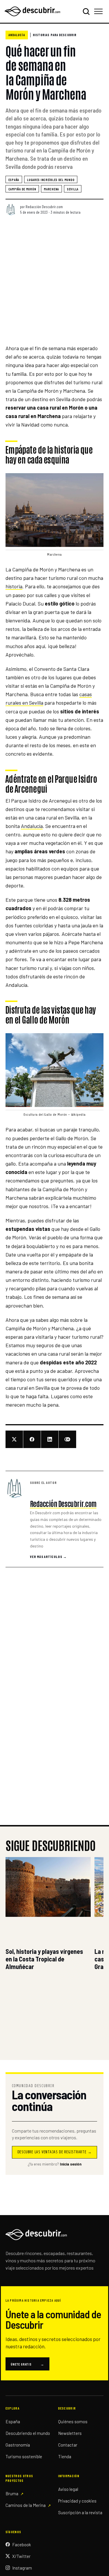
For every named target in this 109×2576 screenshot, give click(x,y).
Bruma (12, 2493)
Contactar (68, 2445)
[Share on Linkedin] (50, 1439)
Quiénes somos (73, 2421)
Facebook (22, 2545)
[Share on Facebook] (32, 1439)
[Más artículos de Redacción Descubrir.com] (15, 1488)
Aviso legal (68, 2489)
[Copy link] (68, 1439)
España (14, 180)
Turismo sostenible (24, 2456)
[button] (55, 510)
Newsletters (70, 2433)
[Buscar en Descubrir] (86, 11)
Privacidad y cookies (77, 2501)
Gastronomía (18, 2445)
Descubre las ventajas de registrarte (55, 2152)
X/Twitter (21, 2556)
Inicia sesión (71, 2164)
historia (14, 586)
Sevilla (73, 189)
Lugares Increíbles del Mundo (51, 180)
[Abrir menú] (99, 11)
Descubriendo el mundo (28, 2433)
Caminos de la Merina (26, 2505)
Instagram (22, 2568)
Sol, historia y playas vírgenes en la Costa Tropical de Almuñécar (44, 1959)
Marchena (51, 189)
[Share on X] (14, 1439)
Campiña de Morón (22, 189)
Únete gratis (27, 2364)
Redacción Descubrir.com (44, 207)
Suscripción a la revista (80, 2512)
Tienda (65, 2456)
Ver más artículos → (48, 1557)
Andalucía (17, 35)
